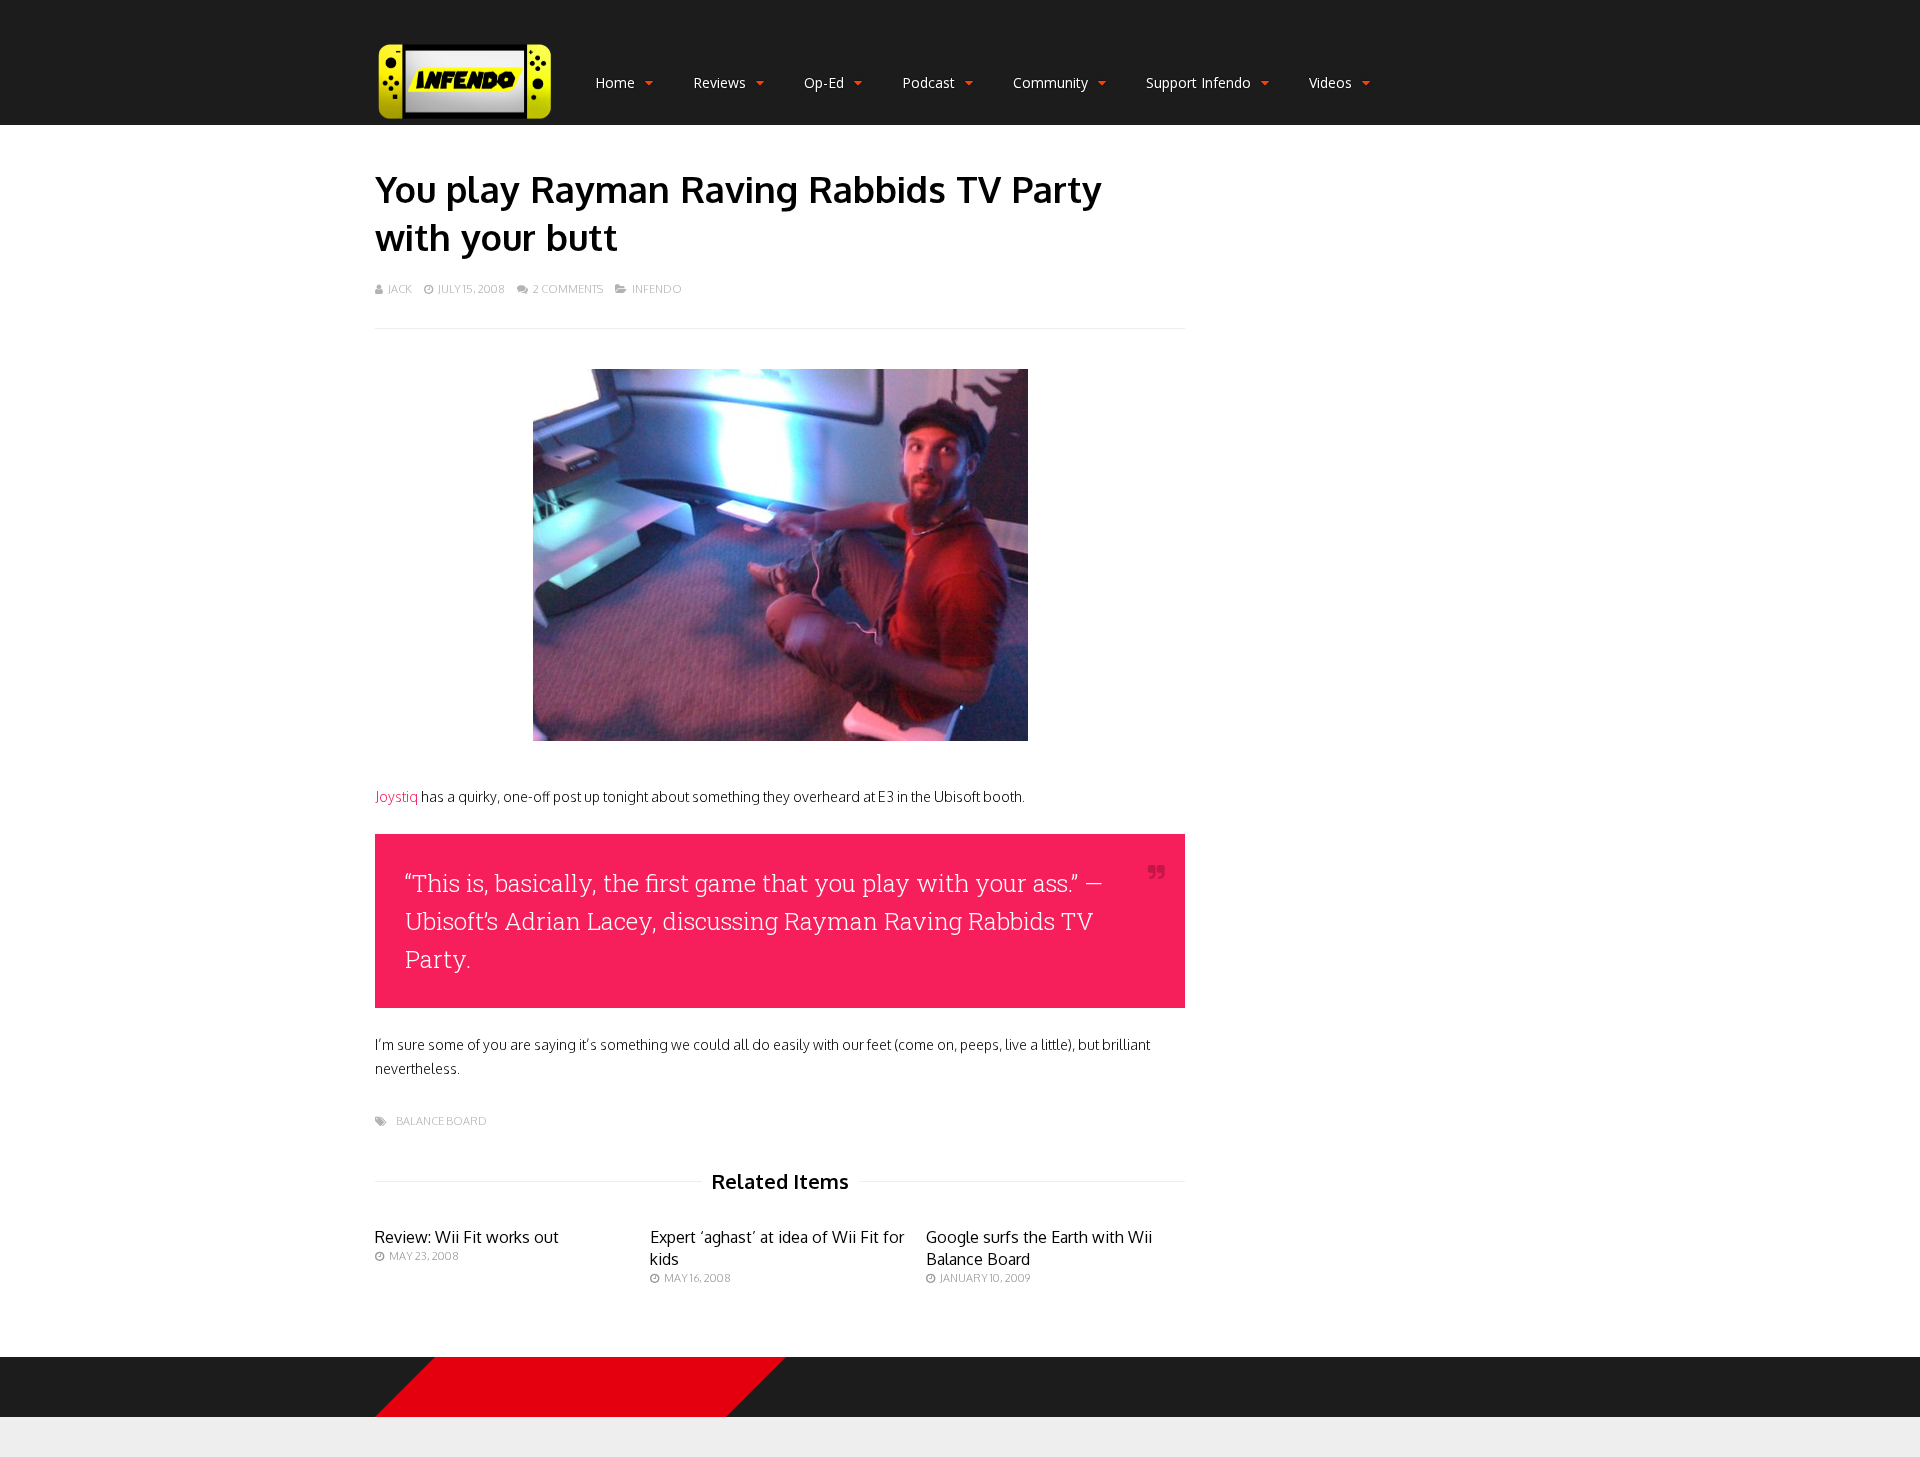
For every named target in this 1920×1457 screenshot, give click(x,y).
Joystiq (396, 796)
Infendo (657, 289)
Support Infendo (1198, 82)
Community (1050, 82)
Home (615, 82)
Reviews (719, 82)
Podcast (928, 82)
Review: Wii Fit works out (467, 1237)
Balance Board (441, 1121)
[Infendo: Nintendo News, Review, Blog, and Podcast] (465, 120)
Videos (1330, 82)
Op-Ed (824, 82)
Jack (400, 289)
